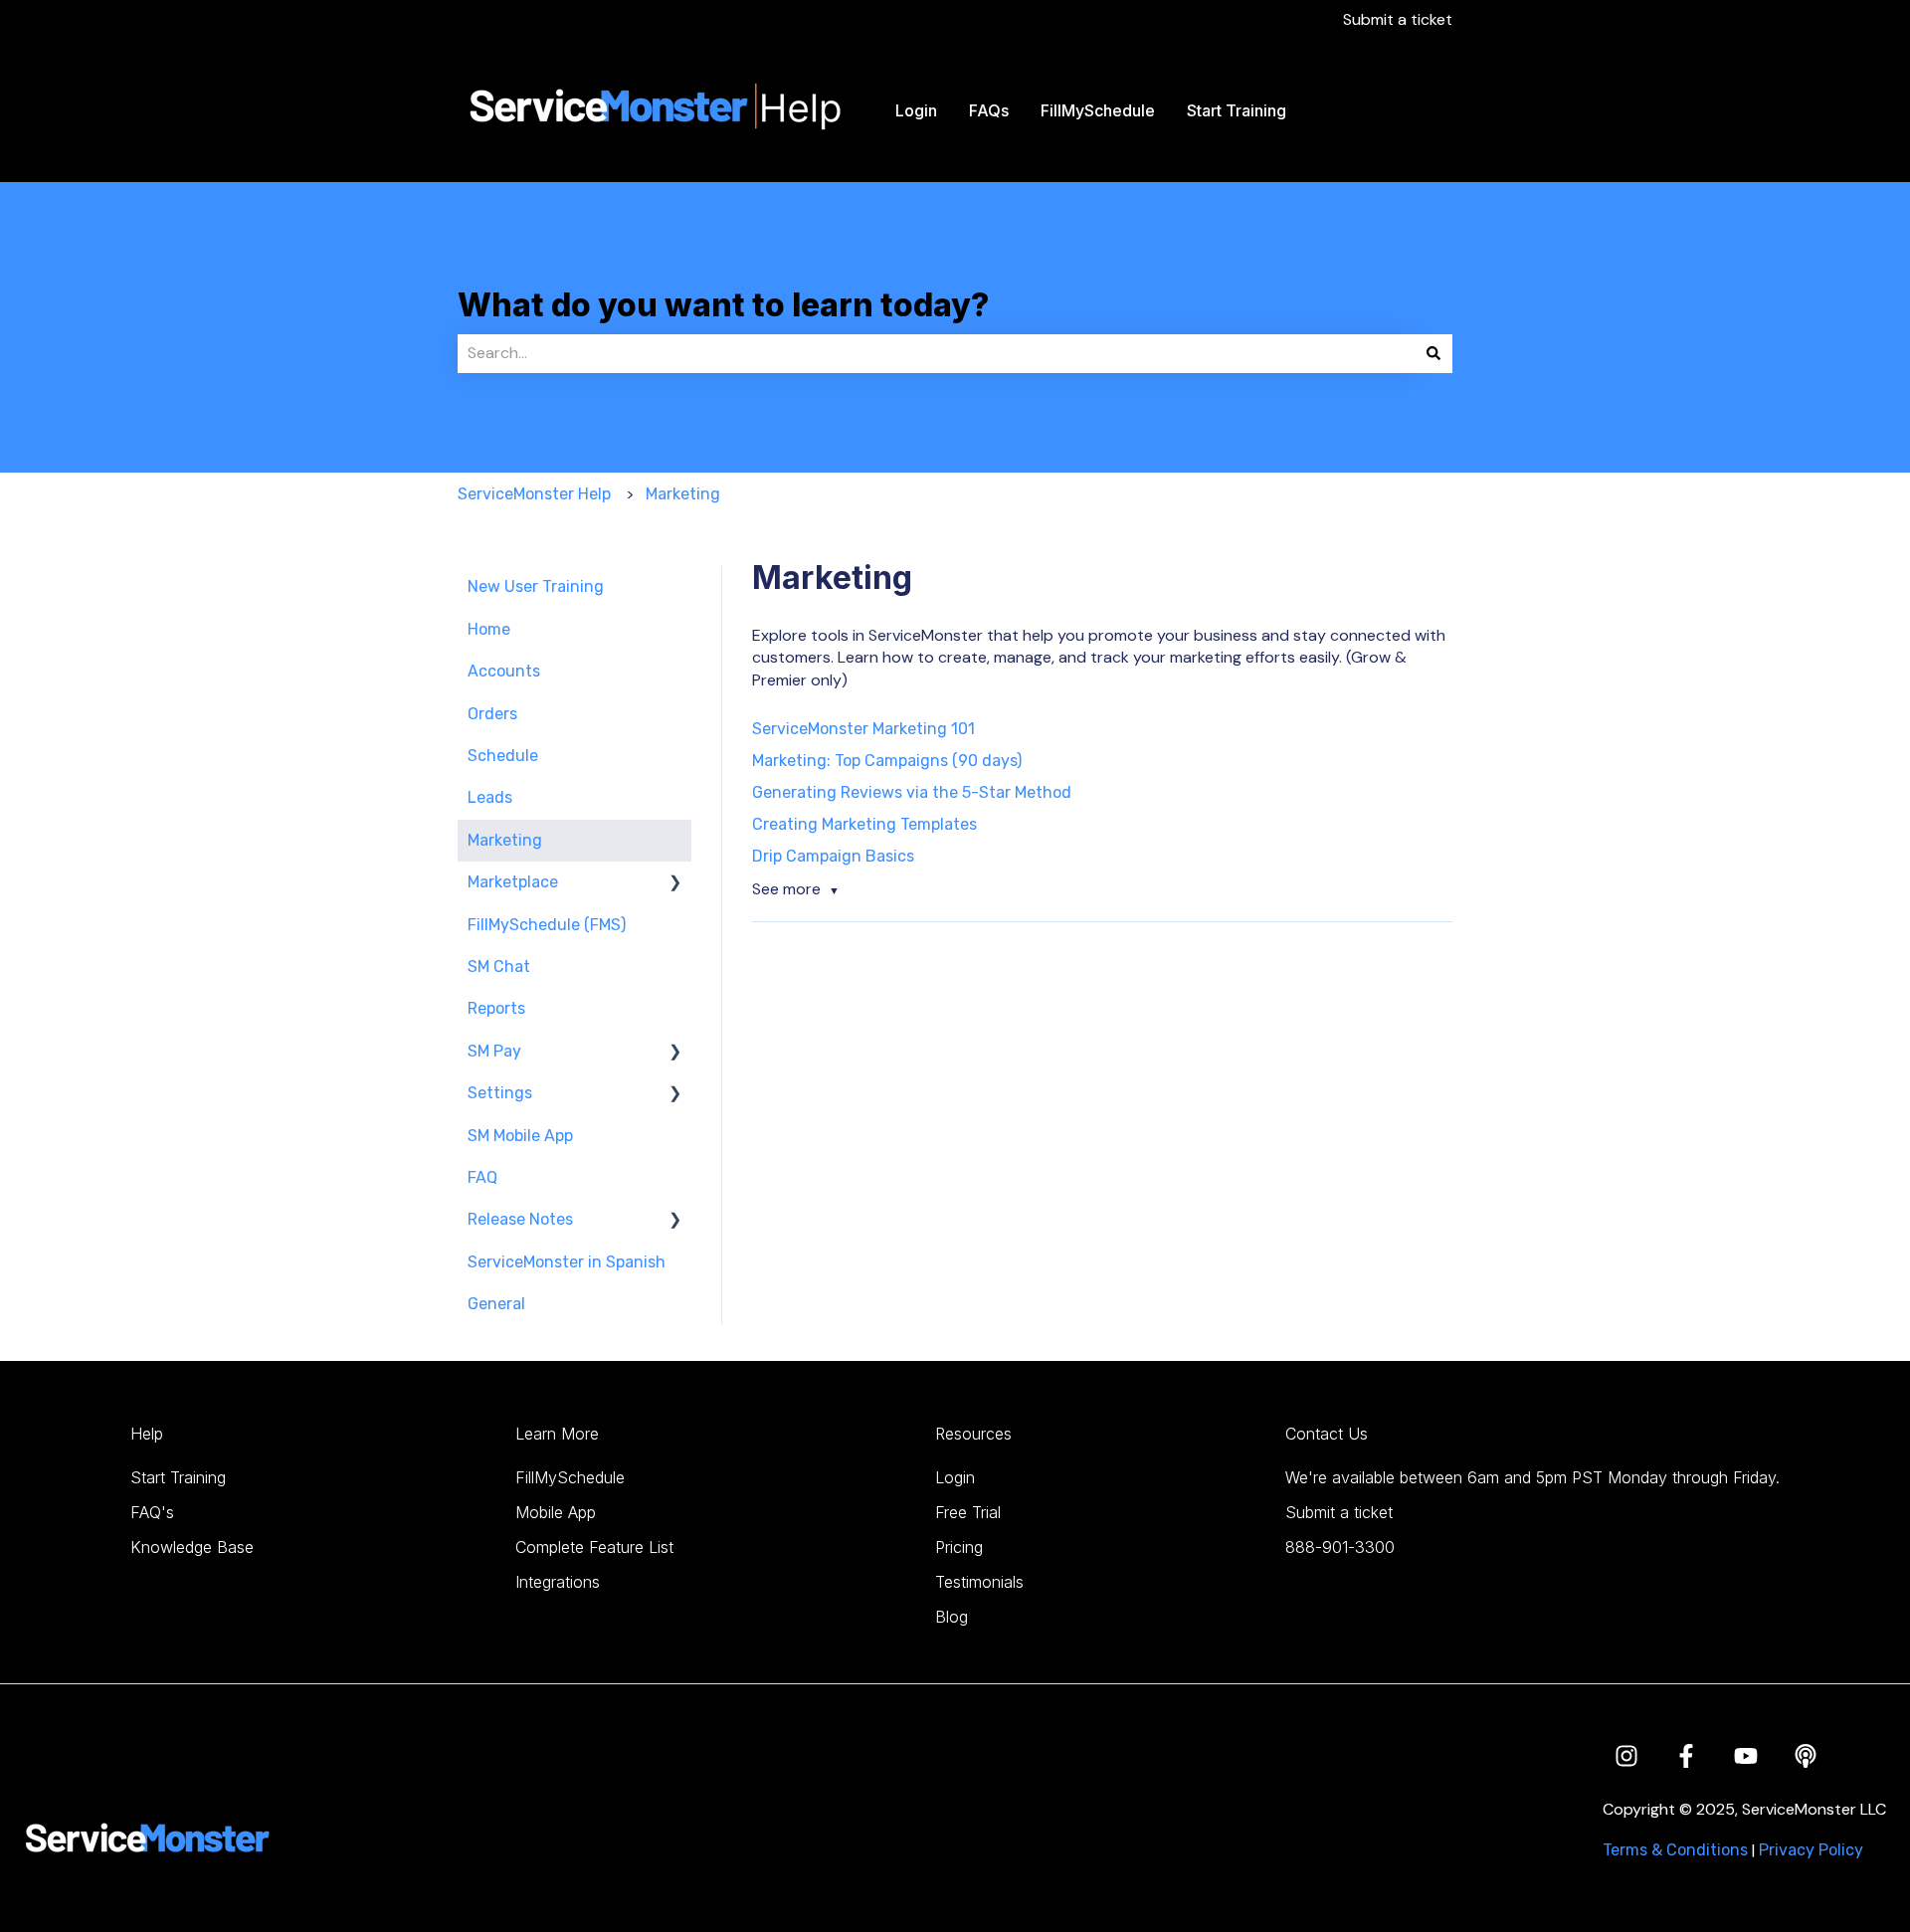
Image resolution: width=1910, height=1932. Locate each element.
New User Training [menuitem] (536, 586)
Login (916, 110)
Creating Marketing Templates (864, 824)
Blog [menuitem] (952, 1617)
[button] (675, 884)
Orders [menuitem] (492, 714)
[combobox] (936, 353)
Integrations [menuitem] (558, 1582)
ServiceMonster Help (534, 494)
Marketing (683, 494)
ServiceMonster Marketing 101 (863, 729)
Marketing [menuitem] (505, 840)
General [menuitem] (496, 1304)
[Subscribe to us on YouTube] (1746, 1756)
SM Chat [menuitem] (499, 966)
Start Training (1237, 110)
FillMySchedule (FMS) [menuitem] (547, 925)
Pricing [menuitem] (959, 1547)
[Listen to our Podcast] (1806, 1756)
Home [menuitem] (489, 629)
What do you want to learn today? (723, 305)
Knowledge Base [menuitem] (192, 1547)
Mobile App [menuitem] (556, 1512)
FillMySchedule (1098, 110)
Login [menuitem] (955, 1477)
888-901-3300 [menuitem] (1340, 1547)
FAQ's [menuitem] (152, 1512)
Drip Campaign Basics (833, 856)
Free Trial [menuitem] (968, 1512)
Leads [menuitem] (490, 797)
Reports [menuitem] (496, 1008)
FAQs (989, 110)
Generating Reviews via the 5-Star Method (912, 792)
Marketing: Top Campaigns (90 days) (887, 761)
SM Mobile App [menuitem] (520, 1136)
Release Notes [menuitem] (520, 1219)
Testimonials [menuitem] (979, 1582)
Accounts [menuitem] (504, 671)
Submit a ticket (1398, 19)
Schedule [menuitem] (503, 756)
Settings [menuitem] (500, 1093)
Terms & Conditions (1675, 1850)
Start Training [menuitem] (178, 1477)
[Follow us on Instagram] (1626, 1756)
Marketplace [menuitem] (513, 882)
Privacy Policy (1811, 1850)
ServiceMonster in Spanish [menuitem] (567, 1262)
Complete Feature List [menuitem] (594, 1547)
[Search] (1433, 353)
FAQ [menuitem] (482, 1177)
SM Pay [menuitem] (494, 1051)
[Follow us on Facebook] (1686, 1756)
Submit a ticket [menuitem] (1339, 1512)
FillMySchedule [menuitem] (570, 1477)
